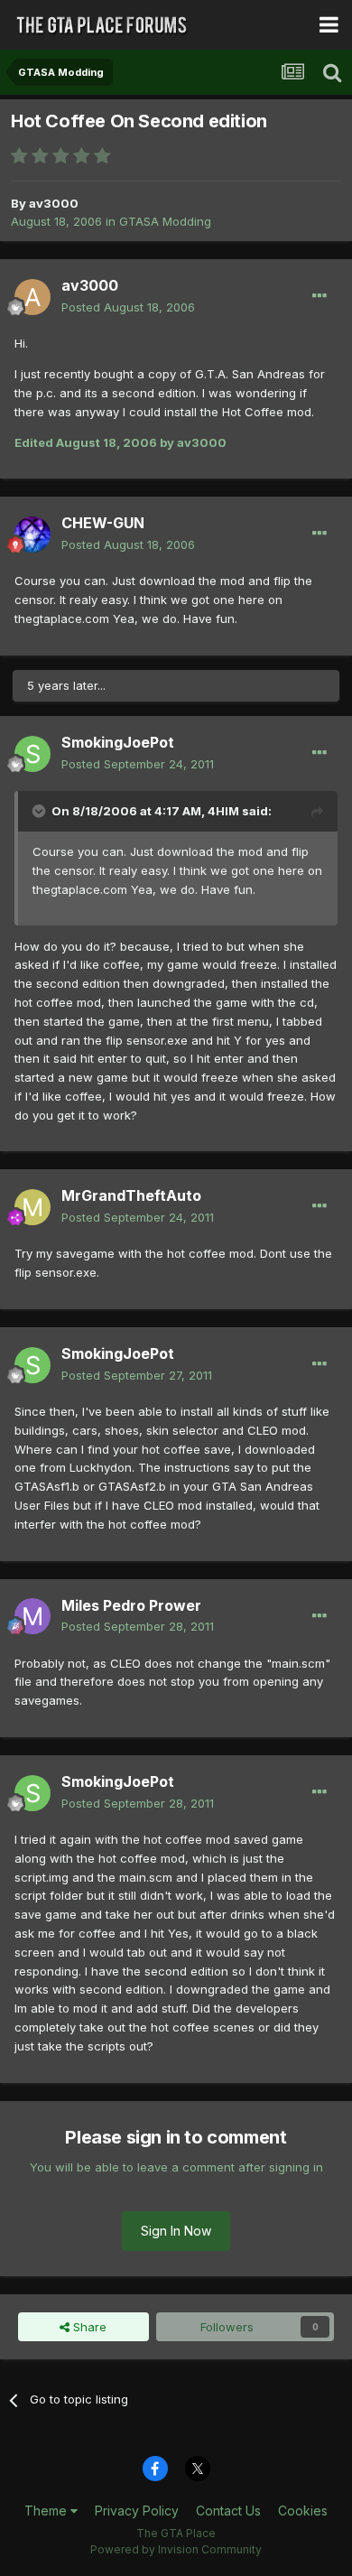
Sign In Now (176, 2231)
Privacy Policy (137, 2511)
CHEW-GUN (103, 523)
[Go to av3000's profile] (32, 297)
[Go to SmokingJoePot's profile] (32, 754)
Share (88, 2327)
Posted (128, 307)
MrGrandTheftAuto (131, 1195)
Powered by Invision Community (176, 2549)
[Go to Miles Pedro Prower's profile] (32, 1616)
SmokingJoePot (118, 742)
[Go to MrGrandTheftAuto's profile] (32, 1207)
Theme (47, 2511)
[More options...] (320, 296)
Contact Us (228, 2511)
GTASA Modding (165, 221)
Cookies (303, 2511)
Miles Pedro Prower (131, 1605)
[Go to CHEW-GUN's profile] (32, 535)
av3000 (54, 203)
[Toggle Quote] (41, 811)
